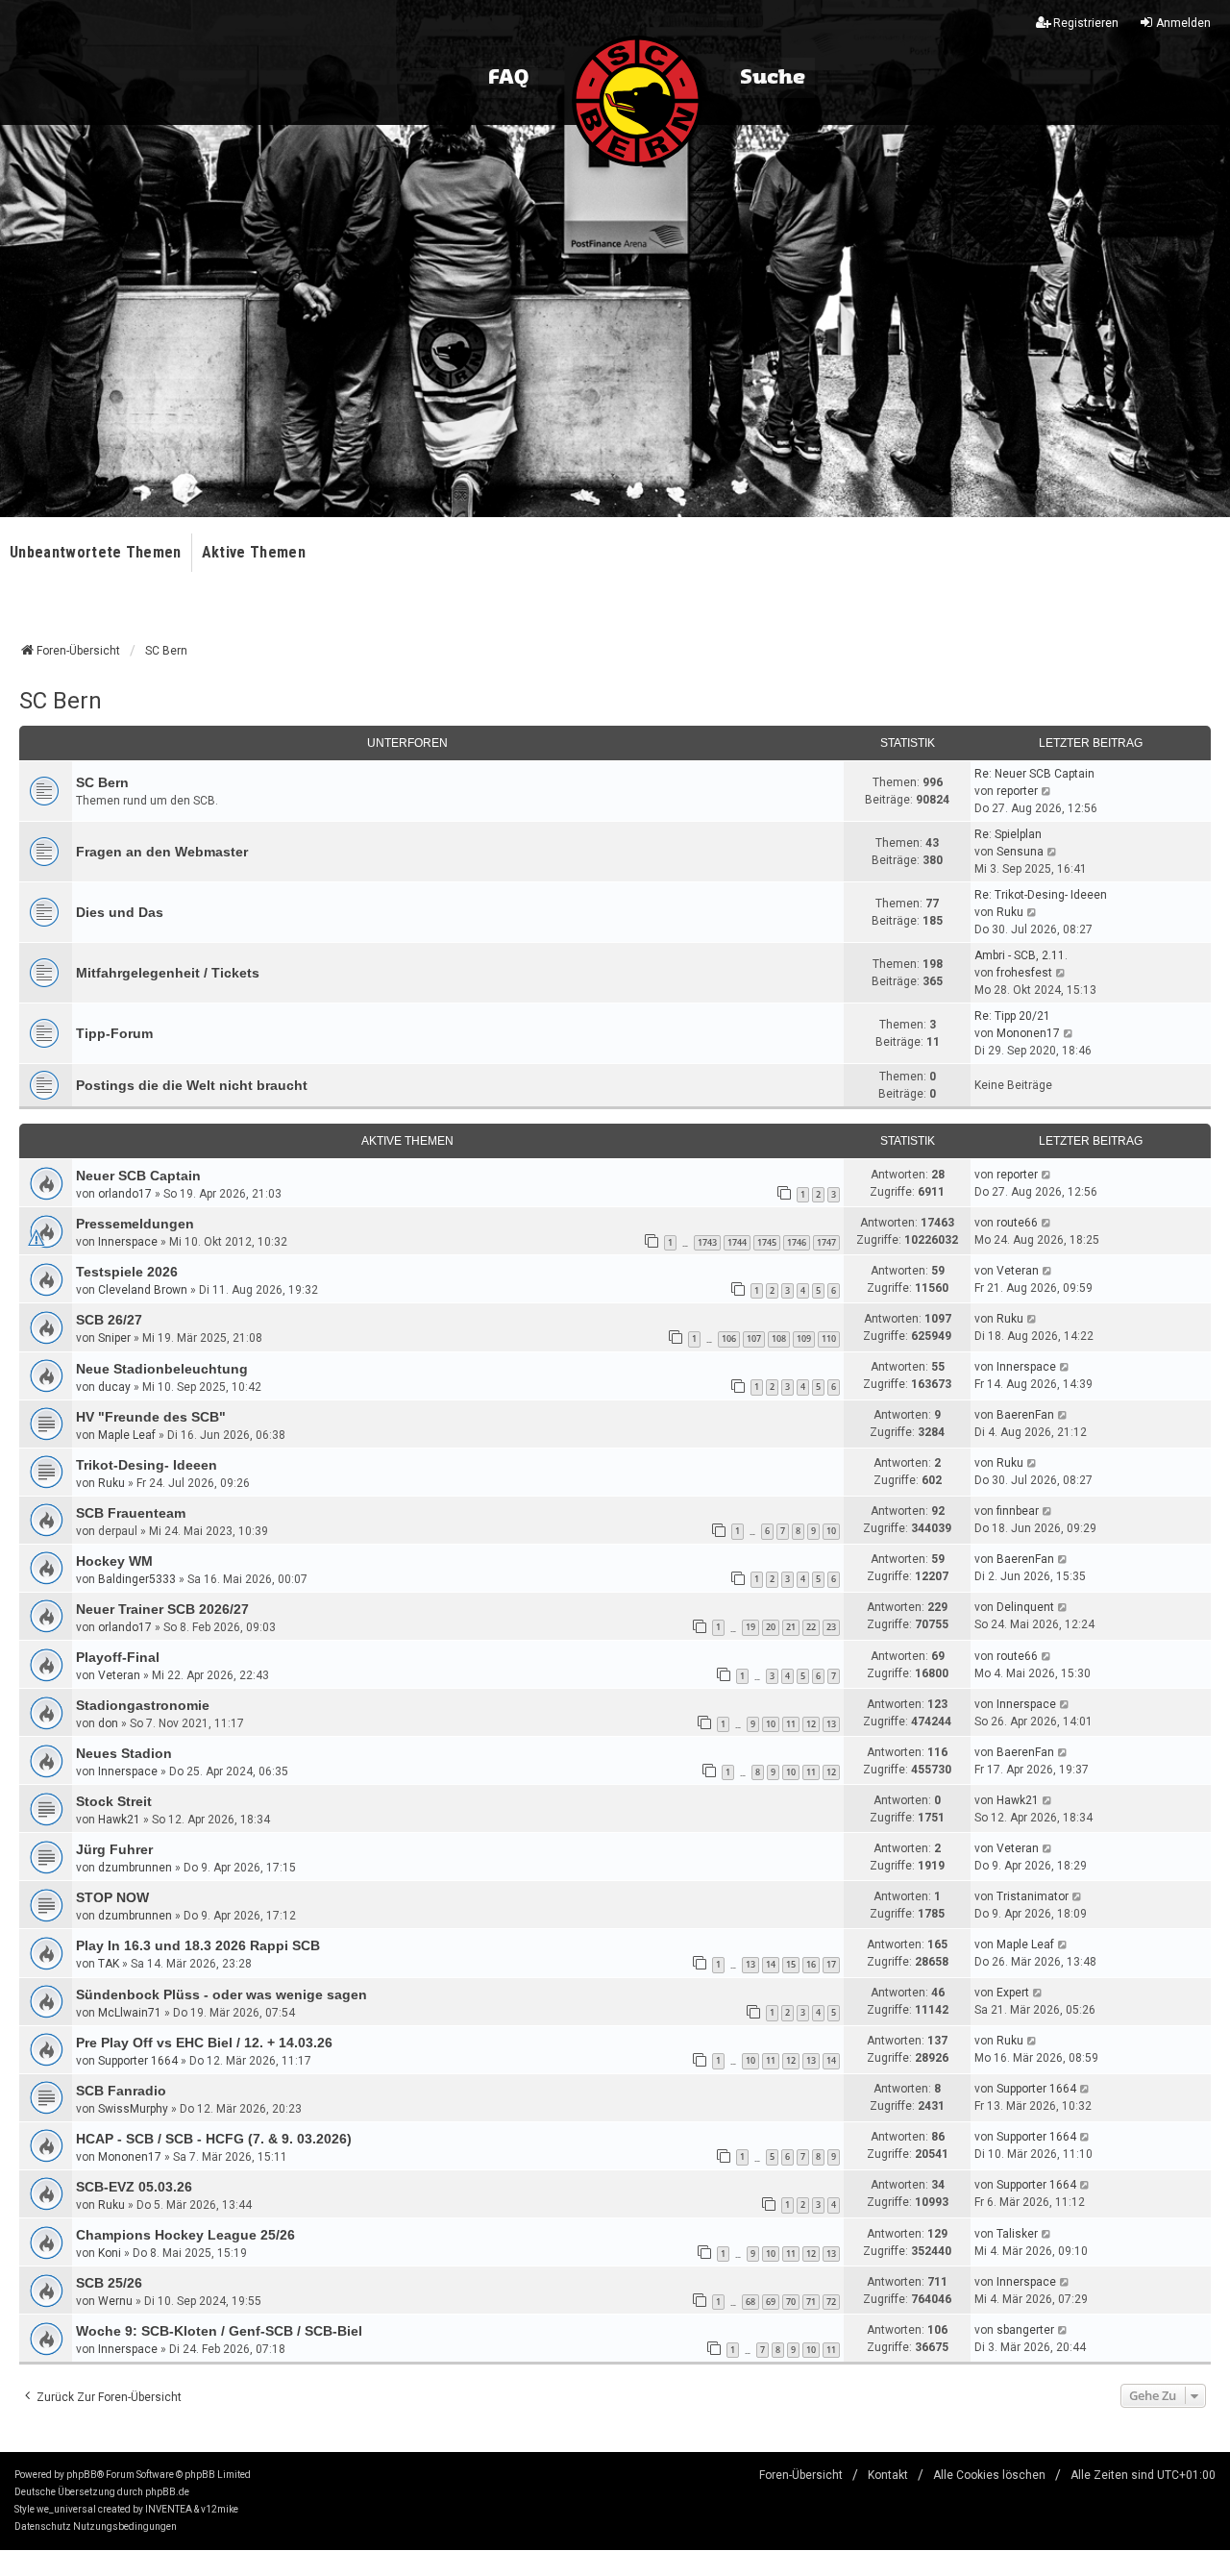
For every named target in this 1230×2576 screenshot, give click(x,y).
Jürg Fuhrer (114, 1849)
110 (829, 1338)
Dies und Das (120, 912)
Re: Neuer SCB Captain (1034, 774)
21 (791, 1627)
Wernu (115, 2301)
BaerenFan (1025, 1415)
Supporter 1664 (138, 2061)
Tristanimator (1033, 1896)
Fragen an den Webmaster (162, 852)
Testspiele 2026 (127, 1272)
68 (750, 2302)
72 (831, 2302)
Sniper (114, 1338)
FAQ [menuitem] (508, 78)
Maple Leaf (127, 1435)
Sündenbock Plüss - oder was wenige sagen (221, 1994)
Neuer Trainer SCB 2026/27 (162, 1609)
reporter (1017, 791)
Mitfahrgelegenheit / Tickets (168, 973)
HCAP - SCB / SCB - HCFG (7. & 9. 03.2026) (214, 2139)
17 (831, 1964)
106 (729, 1338)
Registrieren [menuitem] (1086, 23)
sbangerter (1025, 2330)
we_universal (66, 2509)
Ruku (1010, 912)
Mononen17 (1028, 1033)
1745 (767, 1242)
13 (831, 1724)
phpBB (82, 2475)
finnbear (1018, 1511)
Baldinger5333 (137, 1579)
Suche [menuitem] (773, 78)
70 (791, 2302)
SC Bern (61, 701)
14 (771, 1964)
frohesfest (1024, 973)
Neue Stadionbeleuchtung (162, 1369)
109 (804, 1338)
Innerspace (128, 1242)
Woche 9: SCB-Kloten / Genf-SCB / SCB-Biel (219, 2331)
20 (771, 1627)
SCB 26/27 (109, 1320)
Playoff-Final (118, 1657)
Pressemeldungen (135, 1224)
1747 (826, 1242)
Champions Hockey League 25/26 (185, 2235)
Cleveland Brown (143, 1290)
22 (811, 1627)
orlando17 (125, 1194)
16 (811, 1964)
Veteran (1018, 1271)
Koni (110, 2253)
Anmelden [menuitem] (1183, 23)
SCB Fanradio (121, 2091)
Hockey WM (114, 1561)
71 (811, 2302)
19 (750, 1627)
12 (811, 1724)
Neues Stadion (124, 1753)
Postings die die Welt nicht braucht (192, 1085)
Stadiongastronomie (143, 1705)
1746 (797, 1242)
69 (771, 2302)
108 (779, 1338)
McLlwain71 (130, 2013)
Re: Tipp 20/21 (1012, 1016)
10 (831, 1531)
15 (791, 1964)
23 (831, 1627)
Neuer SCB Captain (138, 1176)
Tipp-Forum (114, 1033)
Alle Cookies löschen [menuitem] (989, 2475)
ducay (114, 1387)
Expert (1013, 1993)
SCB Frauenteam (131, 1513)
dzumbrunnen (135, 1868)
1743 (707, 1242)
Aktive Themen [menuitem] (254, 552)
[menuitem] (43, 2527)
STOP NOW (112, 1897)
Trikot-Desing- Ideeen (147, 1465)
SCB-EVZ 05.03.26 (134, 2187)
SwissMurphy (133, 2109)
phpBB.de (167, 2492)
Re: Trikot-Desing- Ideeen (1041, 895)
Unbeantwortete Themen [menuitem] (96, 552)
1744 (737, 1242)
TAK (109, 1964)
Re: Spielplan (1008, 834)
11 (791, 1724)
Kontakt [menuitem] (888, 2475)
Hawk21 (119, 1820)
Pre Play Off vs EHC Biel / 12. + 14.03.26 (204, 2043)
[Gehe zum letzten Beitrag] (1047, 1175)
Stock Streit (114, 1801)
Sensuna (1020, 852)
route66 (1017, 1223)
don (108, 1723)
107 (754, 1338)
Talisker (1017, 2234)
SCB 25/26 (109, 2283)
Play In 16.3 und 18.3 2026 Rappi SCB (198, 1945)
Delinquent (1025, 1607)
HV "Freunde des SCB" (151, 1417)
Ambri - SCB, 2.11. (1021, 955)
